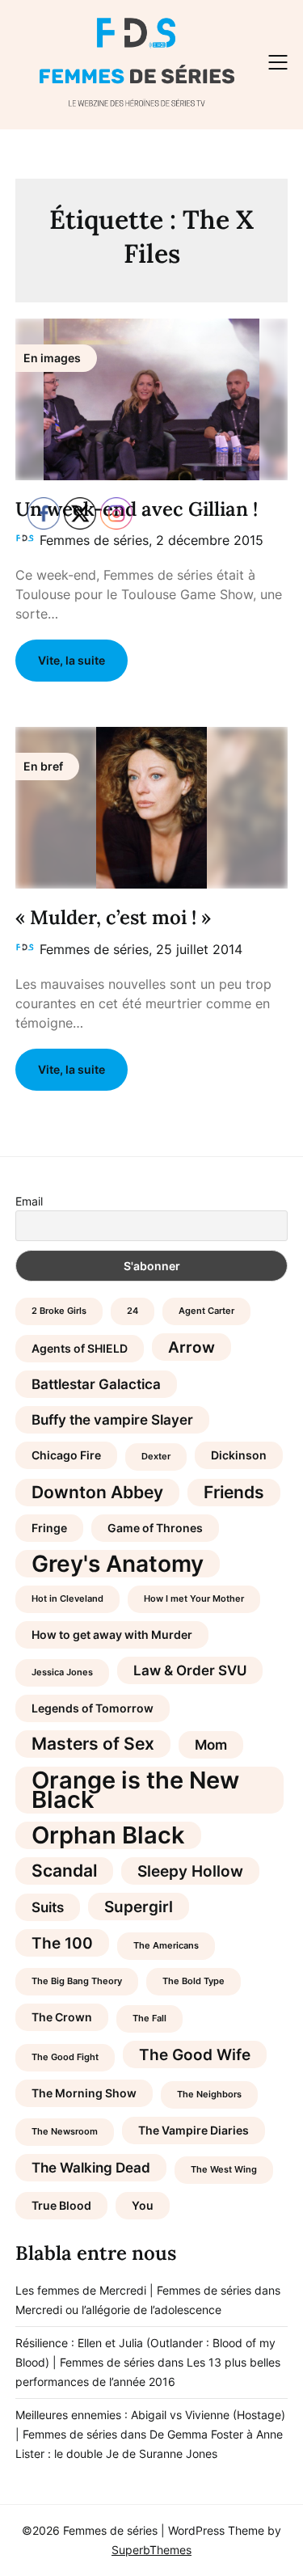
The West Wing (224, 2170)
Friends (234, 1492)
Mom (211, 1745)
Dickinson (239, 1455)
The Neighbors (209, 2095)
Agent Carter (206, 1311)
